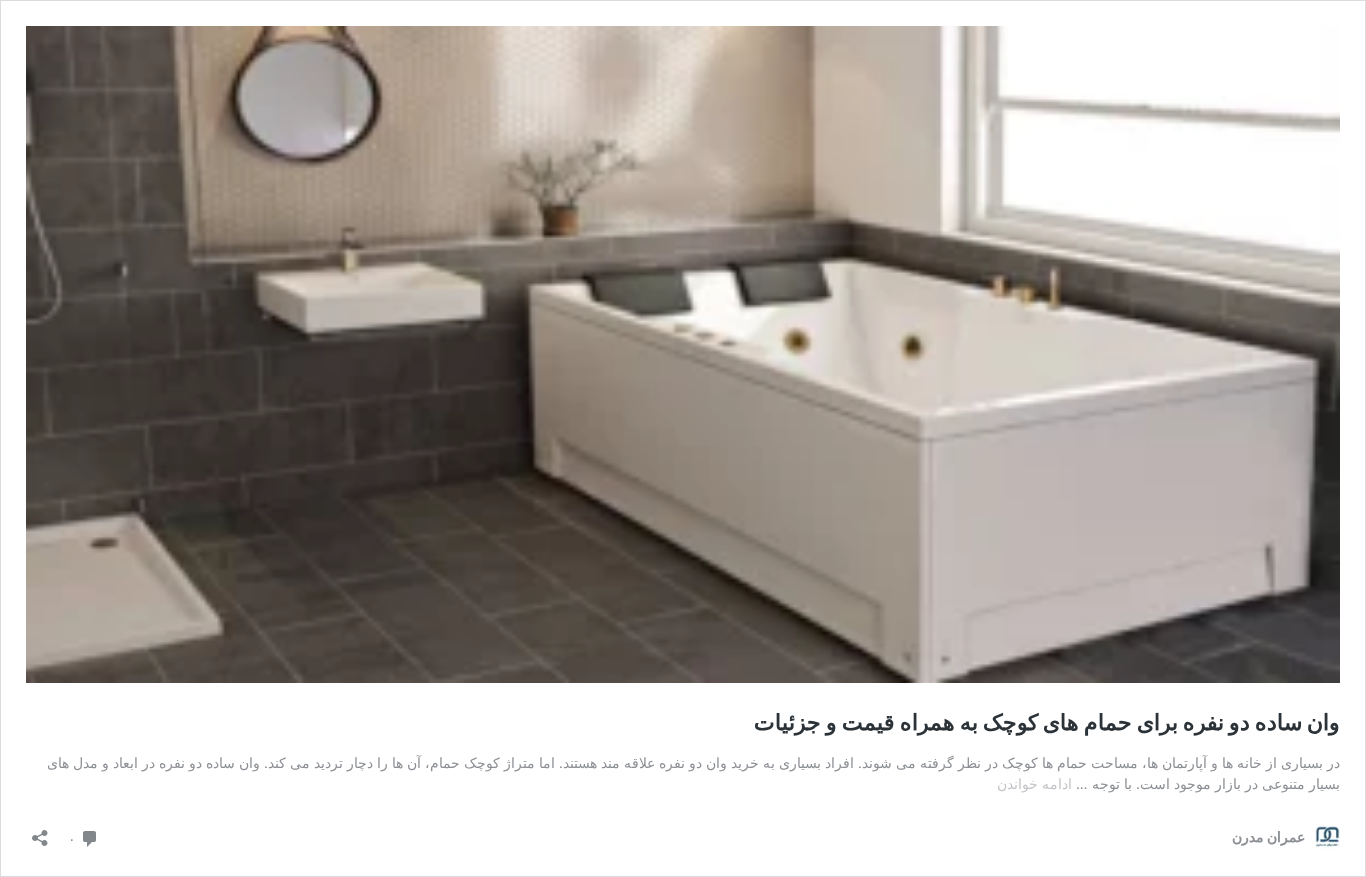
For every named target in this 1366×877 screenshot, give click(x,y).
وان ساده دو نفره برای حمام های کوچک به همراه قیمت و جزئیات (1047, 722)
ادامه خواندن (1034, 783)
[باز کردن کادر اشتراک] (40, 831)
